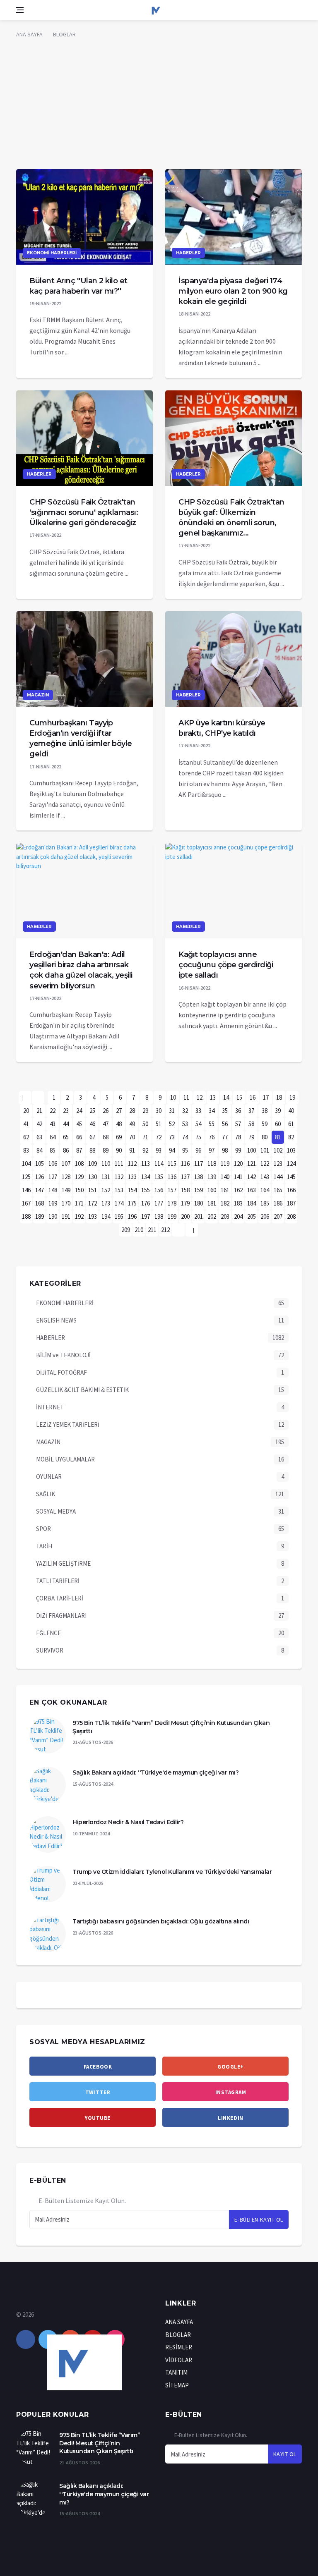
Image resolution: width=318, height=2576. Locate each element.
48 (119, 1124)
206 (265, 1216)
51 (159, 1124)
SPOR (43, 1529)
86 (66, 1150)
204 (238, 1216)
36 (238, 1111)
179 (185, 1203)
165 (278, 1190)
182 (225, 1203)
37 (251, 1111)
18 (279, 1097)
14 (226, 1097)
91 (132, 1150)
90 (119, 1150)
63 (39, 1137)
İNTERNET (50, 1407)
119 (225, 1164)
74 (185, 1137)
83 (26, 1150)
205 (252, 1216)
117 (199, 1164)
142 (252, 1177)
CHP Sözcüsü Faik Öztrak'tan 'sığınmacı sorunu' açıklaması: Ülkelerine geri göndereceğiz (84, 512)
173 (106, 1203)
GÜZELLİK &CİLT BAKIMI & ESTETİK (82, 1390)
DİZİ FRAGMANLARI (61, 1616)
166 (291, 1190)
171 (79, 1203)
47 (106, 1124)
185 (265, 1203)
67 (92, 1137)
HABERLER (188, 253)
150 (79, 1190)
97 (212, 1150)
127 (53, 1177)
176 (146, 1203)
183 (238, 1203)
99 (238, 1150)
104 (26, 1164)
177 (159, 1203)
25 (92, 1111)
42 (39, 1124)
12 (200, 1097)
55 (212, 1124)
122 (265, 1164)
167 (26, 1203)
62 (26, 1137)
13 (213, 1097)
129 (79, 1177)
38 (265, 1111)
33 (198, 1111)
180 (199, 1203)
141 (238, 1177)
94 (172, 1150)
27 (119, 1111)
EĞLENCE (48, 1633)
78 (238, 1137)
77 (225, 1137)
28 (132, 1111)
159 (199, 1190)
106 (53, 1164)
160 (212, 1190)
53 (185, 1124)
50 (145, 1124)
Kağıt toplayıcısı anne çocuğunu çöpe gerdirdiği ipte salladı (226, 965)
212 (165, 1230)
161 (225, 1190)
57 (238, 1124)
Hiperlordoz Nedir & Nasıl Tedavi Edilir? (128, 1822)
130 (93, 1177)
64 (53, 1137)
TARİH (44, 1546)
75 (198, 1137)
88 (92, 1150)
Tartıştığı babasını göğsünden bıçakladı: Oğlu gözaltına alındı (161, 1921)
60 (278, 1124)
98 (225, 1150)
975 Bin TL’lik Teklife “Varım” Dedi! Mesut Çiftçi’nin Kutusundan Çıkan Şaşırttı (100, 2443)
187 (291, 1203)
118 (212, 1164)
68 (106, 1137)
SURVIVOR (50, 1650)
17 (266, 1097)
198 (159, 1216)
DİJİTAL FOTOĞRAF (61, 1372)
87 (79, 1150)
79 (251, 1137)
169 (53, 1203)
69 (119, 1137)
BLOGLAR (64, 34)
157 (172, 1190)
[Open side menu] (20, 10)
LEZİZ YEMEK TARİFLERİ (68, 1424)
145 (291, 1177)
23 (66, 1111)
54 (198, 1124)
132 (119, 1177)
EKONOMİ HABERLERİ (52, 253)
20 (26, 1111)
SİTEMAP (177, 2385)
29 (145, 1111)
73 (172, 1137)
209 (126, 1230)
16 (253, 1097)
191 (66, 1216)
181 (212, 1203)
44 (66, 1124)
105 (40, 1164)
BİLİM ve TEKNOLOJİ (63, 1355)
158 (185, 1190)
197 (146, 1216)
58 (251, 1124)
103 (291, 1150)
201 (199, 1216)
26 (106, 1111)
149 (66, 1190)
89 (106, 1150)
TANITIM (176, 2372)
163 (252, 1190)
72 (159, 1137)
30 (159, 1111)
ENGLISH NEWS (56, 1320)
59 (265, 1124)
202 (212, 1216)
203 (225, 1216)
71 (145, 1137)
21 (39, 1111)
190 (53, 1216)
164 (265, 1190)
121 (252, 1164)
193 (93, 1216)
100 (252, 1150)
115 (172, 1164)
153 (119, 1190)
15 (239, 1097)
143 (265, 1177)
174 (119, 1203)
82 (291, 1137)
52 (172, 1124)
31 (172, 1111)
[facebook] (26, 2339)
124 (291, 1164)
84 (39, 1150)
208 (291, 1216)
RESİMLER (179, 2347)
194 (106, 1216)
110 (106, 1164)
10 (173, 1097)
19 (292, 1097)
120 (238, 1164)
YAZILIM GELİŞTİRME (63, 1563)
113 (146, 1164)
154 (132, 1190)
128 (66, 1177)
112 (132, 1164)
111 (119, 1164)
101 (265, 1150)
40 (291, 1111)
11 (186, 1097)
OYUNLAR (49, 1477)
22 (53, 1111)
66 (79, 1137)
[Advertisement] (159, 107)
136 (172, 1177)
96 (198, 1150)
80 (265, 1137)
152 (106, 1190)
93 (159, 1150)
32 (185, 1111)
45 (79, 1124)
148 (53, 1190)
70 (132, 1137)
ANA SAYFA (29, 34)
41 (26, 1124)
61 (291, 1124)
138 (199, 1177)
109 (93, 1164)
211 (152, 1230)
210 (139, 1230)
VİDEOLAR (179, 2360)
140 (225, 1177)
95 (185, 1150)
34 (212, 1111)
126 (40, 1177)
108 (79, 1164)
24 (79, 1111)
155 (146, 1190)
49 (132, 1124)
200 (185, 1216)
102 (278, 1150)
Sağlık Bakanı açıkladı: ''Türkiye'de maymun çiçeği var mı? (155, 1772)
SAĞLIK (46, 1494)
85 (53, 1150)
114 (159, 1164)
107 (66, 1164)
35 (225, 1111)
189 (40, 1216)
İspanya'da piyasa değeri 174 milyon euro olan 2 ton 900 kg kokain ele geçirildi (233, 291)
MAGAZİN (38, 695)
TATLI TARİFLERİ (58, 1581)
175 (132, 1203)
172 (93, 1203)
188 (26, 1216)
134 (146, 1177)
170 (66, 1203)
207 (278, 1216)
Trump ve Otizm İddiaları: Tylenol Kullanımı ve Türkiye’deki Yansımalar (172, 1872)
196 (132, 1216)
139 (212, 1177)
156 (159, 1190)
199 (172, 1216)
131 (106, 1177)
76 (212, 1137)
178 (172, 1203)
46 (92, 1124)
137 (185, 1177)
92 (145, 1150)
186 (278, 1203)
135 (159, 1177)
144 (278, 1177)
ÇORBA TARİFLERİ (60, 1598)
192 (79, 1216)
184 (252, 1203)
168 (40, 1203)
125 (26, 1177)
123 (278, 1164)
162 (238, 1190)
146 (26, 1190)
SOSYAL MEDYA (56, 1511)
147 (40, 1190)
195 (119, 1216)
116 (185, 1164)
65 (66, 1137)
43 (53, 1124)
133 (132, 1177)
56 (225, 1124)
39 (278, 1111)
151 (93, 1190)
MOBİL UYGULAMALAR (65, 1459)
